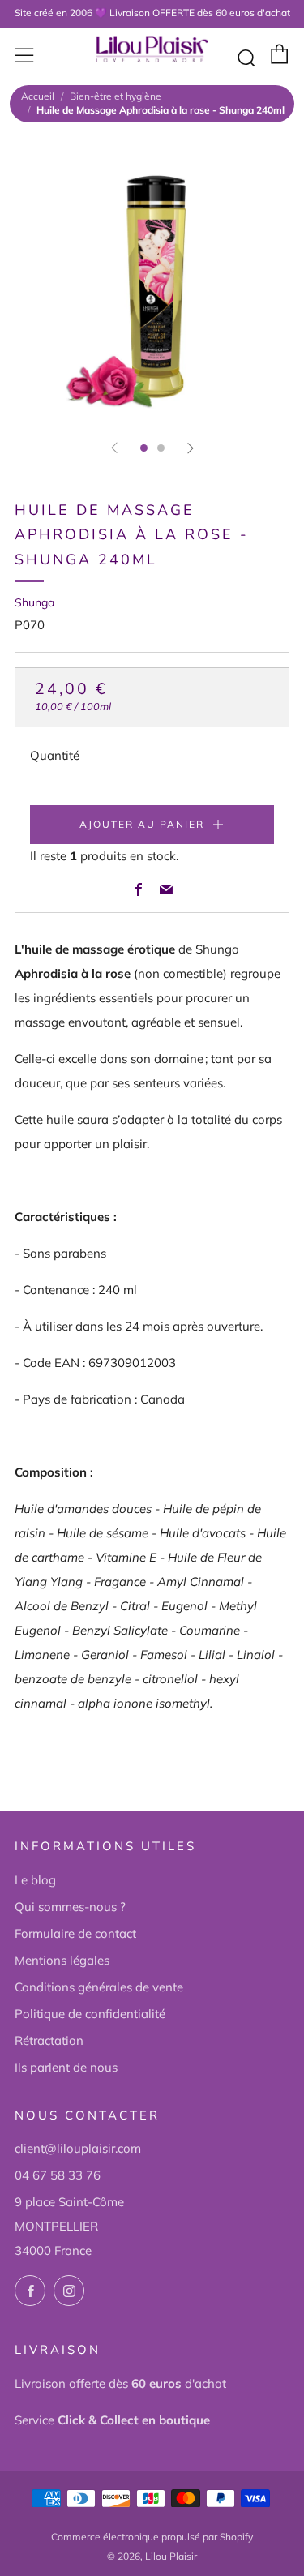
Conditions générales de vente (99, 1987)
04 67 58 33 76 (58, 2175)
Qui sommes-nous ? (70, 1907)
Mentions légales (62, 1960)
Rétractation (49, 2040)
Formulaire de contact (75, 1933)
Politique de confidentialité (90, 2014)
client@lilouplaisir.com (78, 2148)
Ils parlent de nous (66, 2067)
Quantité (55, 755)
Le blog (35, 1880)
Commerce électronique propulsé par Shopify (152, 2537)
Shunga (34, 602)
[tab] (144, 448)
